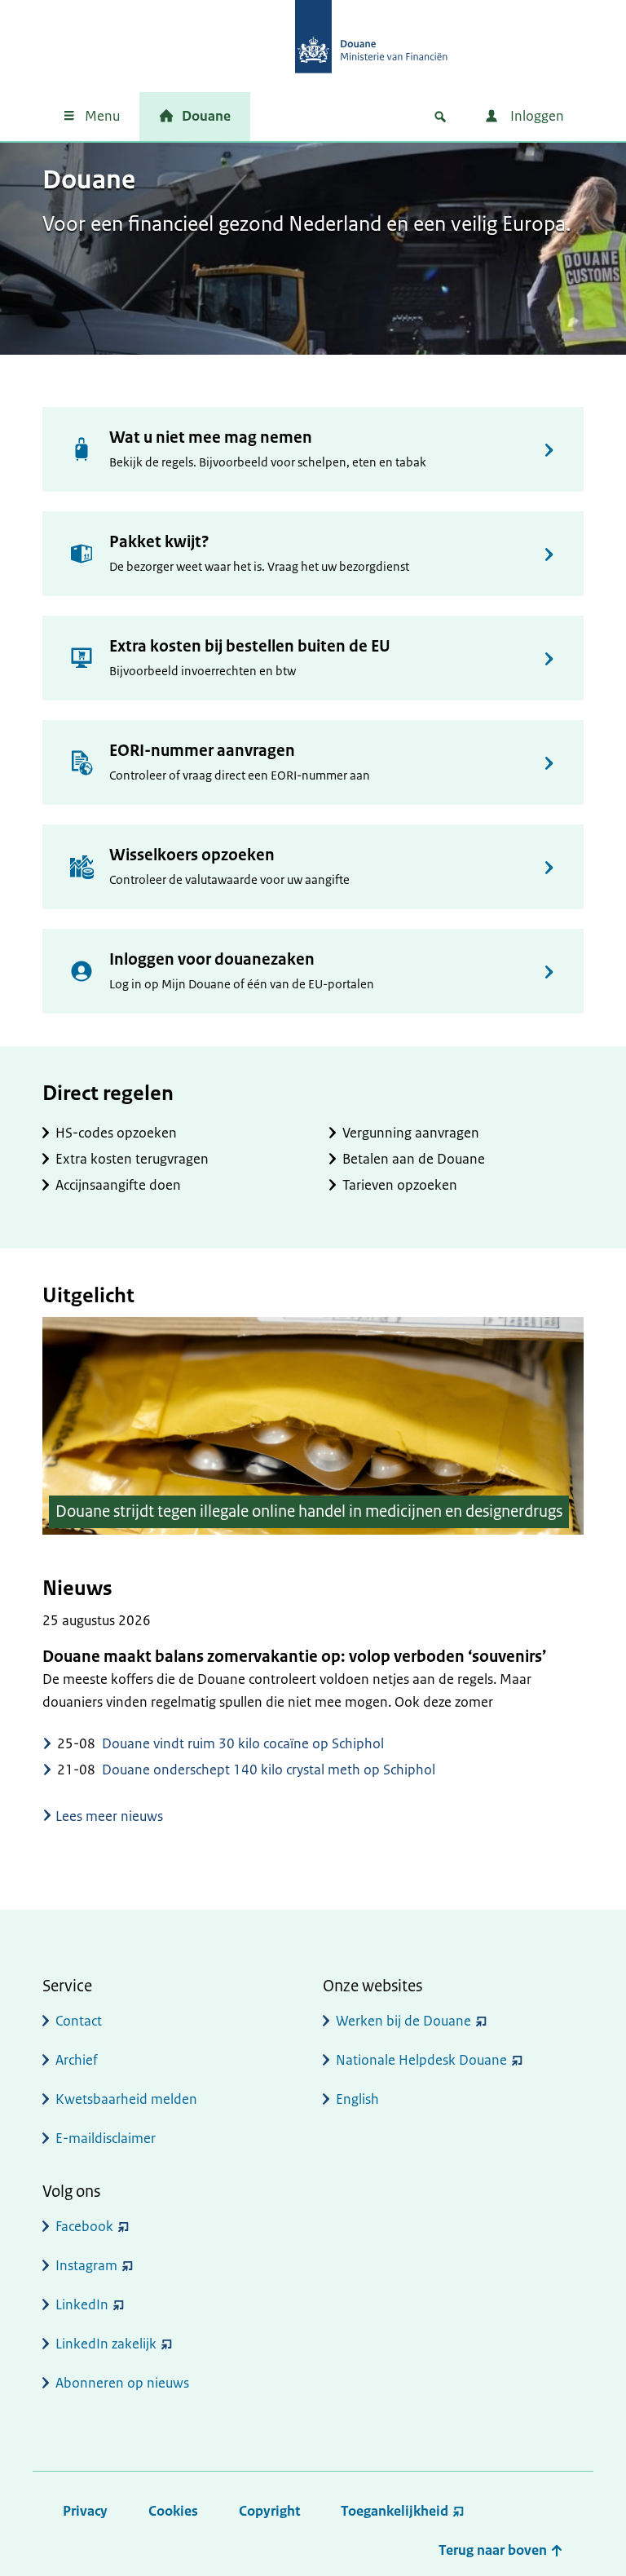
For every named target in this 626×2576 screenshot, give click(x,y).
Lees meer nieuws (109, 1816)
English (357, 2099)
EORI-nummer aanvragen (202, 751)
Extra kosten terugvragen (132, 1159)
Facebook (84, 2226)
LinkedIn (82, 2304)
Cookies (173, 2511)
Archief (77, 2060)
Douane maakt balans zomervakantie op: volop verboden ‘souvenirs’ (295, 1657)
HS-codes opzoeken (116, 1133)
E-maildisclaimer (106, 2138)
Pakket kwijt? (159, 542)
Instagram (86, 2265)
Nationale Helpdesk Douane (421, 2060)
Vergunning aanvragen (411, 1133)
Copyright (269, 2511)
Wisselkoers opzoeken (192, 855)
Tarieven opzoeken (400, 1185)
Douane (206, 116)
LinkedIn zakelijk (106, 2344)
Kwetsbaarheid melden (126, 2099)
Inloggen (536, 116)
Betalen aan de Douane (414, 1159)
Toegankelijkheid (395, 2511)
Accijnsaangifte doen (118, 1185)
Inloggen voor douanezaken (212, 959)
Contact (79, 2021)
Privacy (85, 2511)
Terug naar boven (494, 2550)
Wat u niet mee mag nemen (211, 437)
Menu (102, 116)
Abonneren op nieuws (122, 2383)
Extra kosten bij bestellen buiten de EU (250, 646)
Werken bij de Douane (403, 2021)
